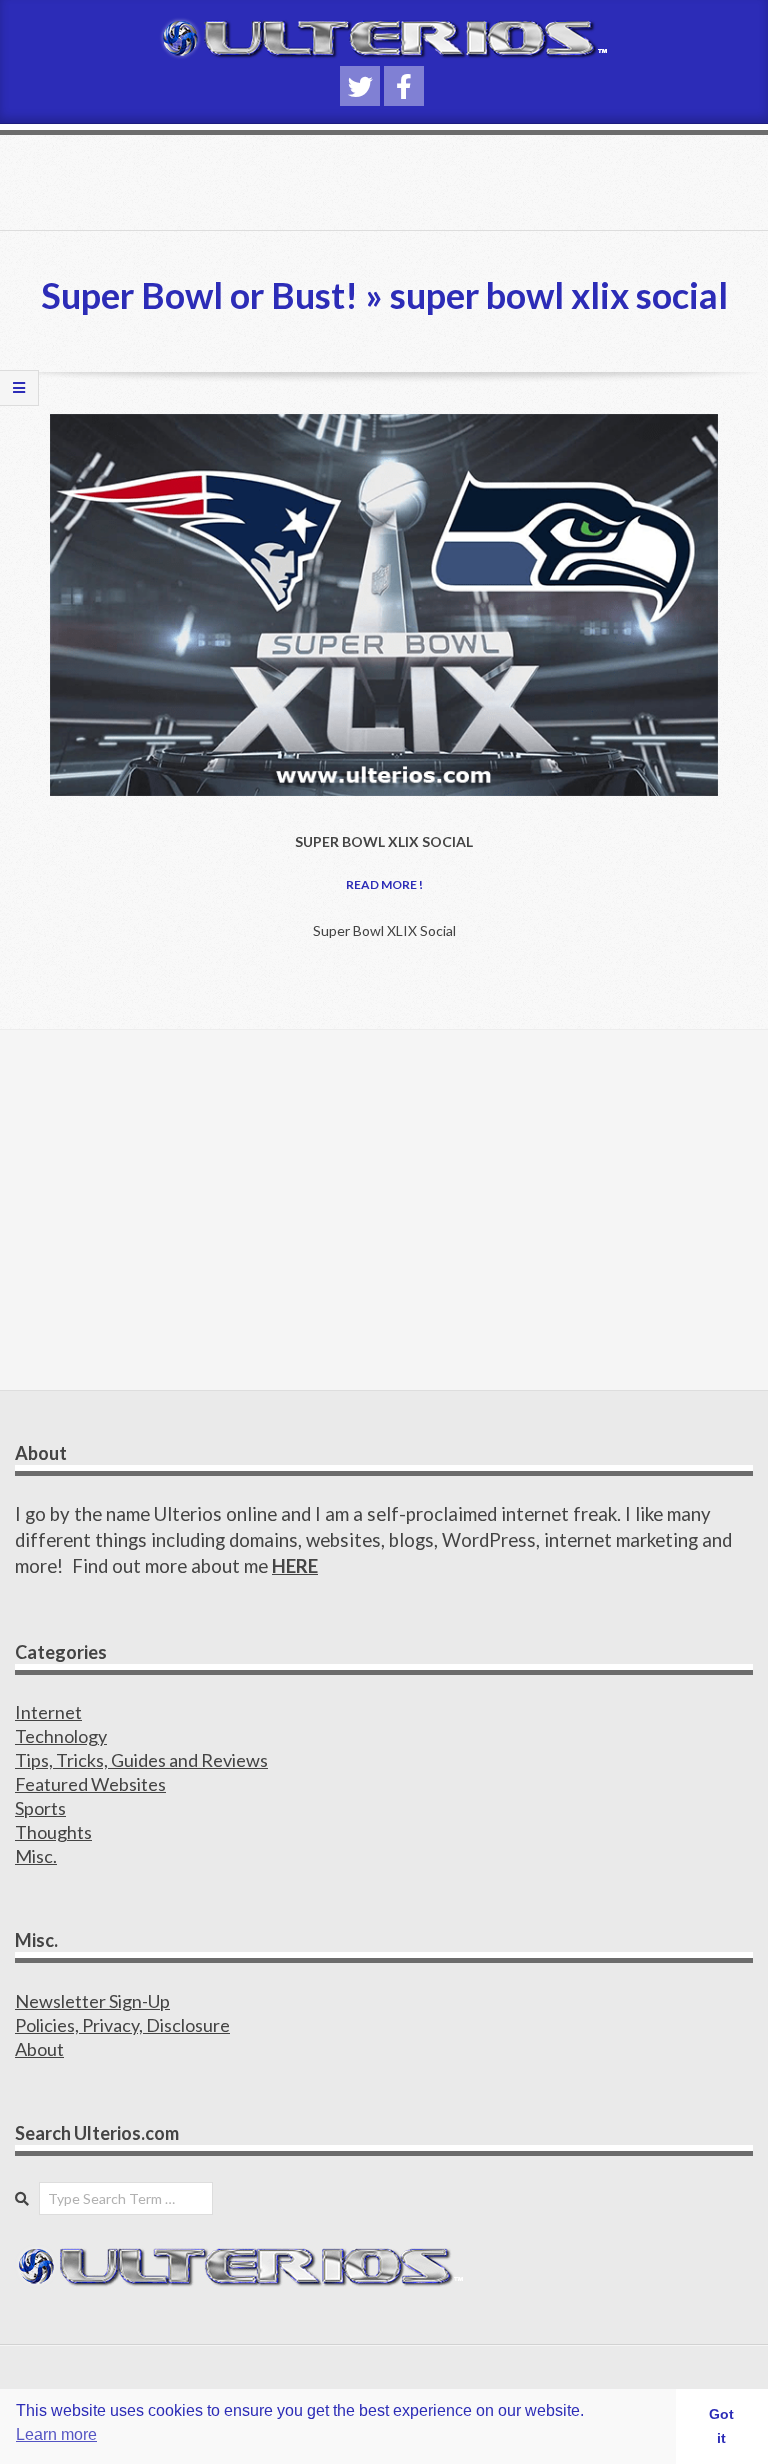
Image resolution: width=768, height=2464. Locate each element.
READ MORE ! (384, 884)
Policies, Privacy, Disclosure (122, 2025)
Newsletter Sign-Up (92, 2001)
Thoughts (53, 1832)
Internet (48, 1712)
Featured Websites (90, 1784)
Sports (40, 1808)
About (39, 2049)
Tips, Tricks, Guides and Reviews (141, 1760)
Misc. (36, 1856)
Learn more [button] (56, 2434)
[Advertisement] (384, 1210)
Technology (61, 1736)
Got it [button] (721, 2426)
